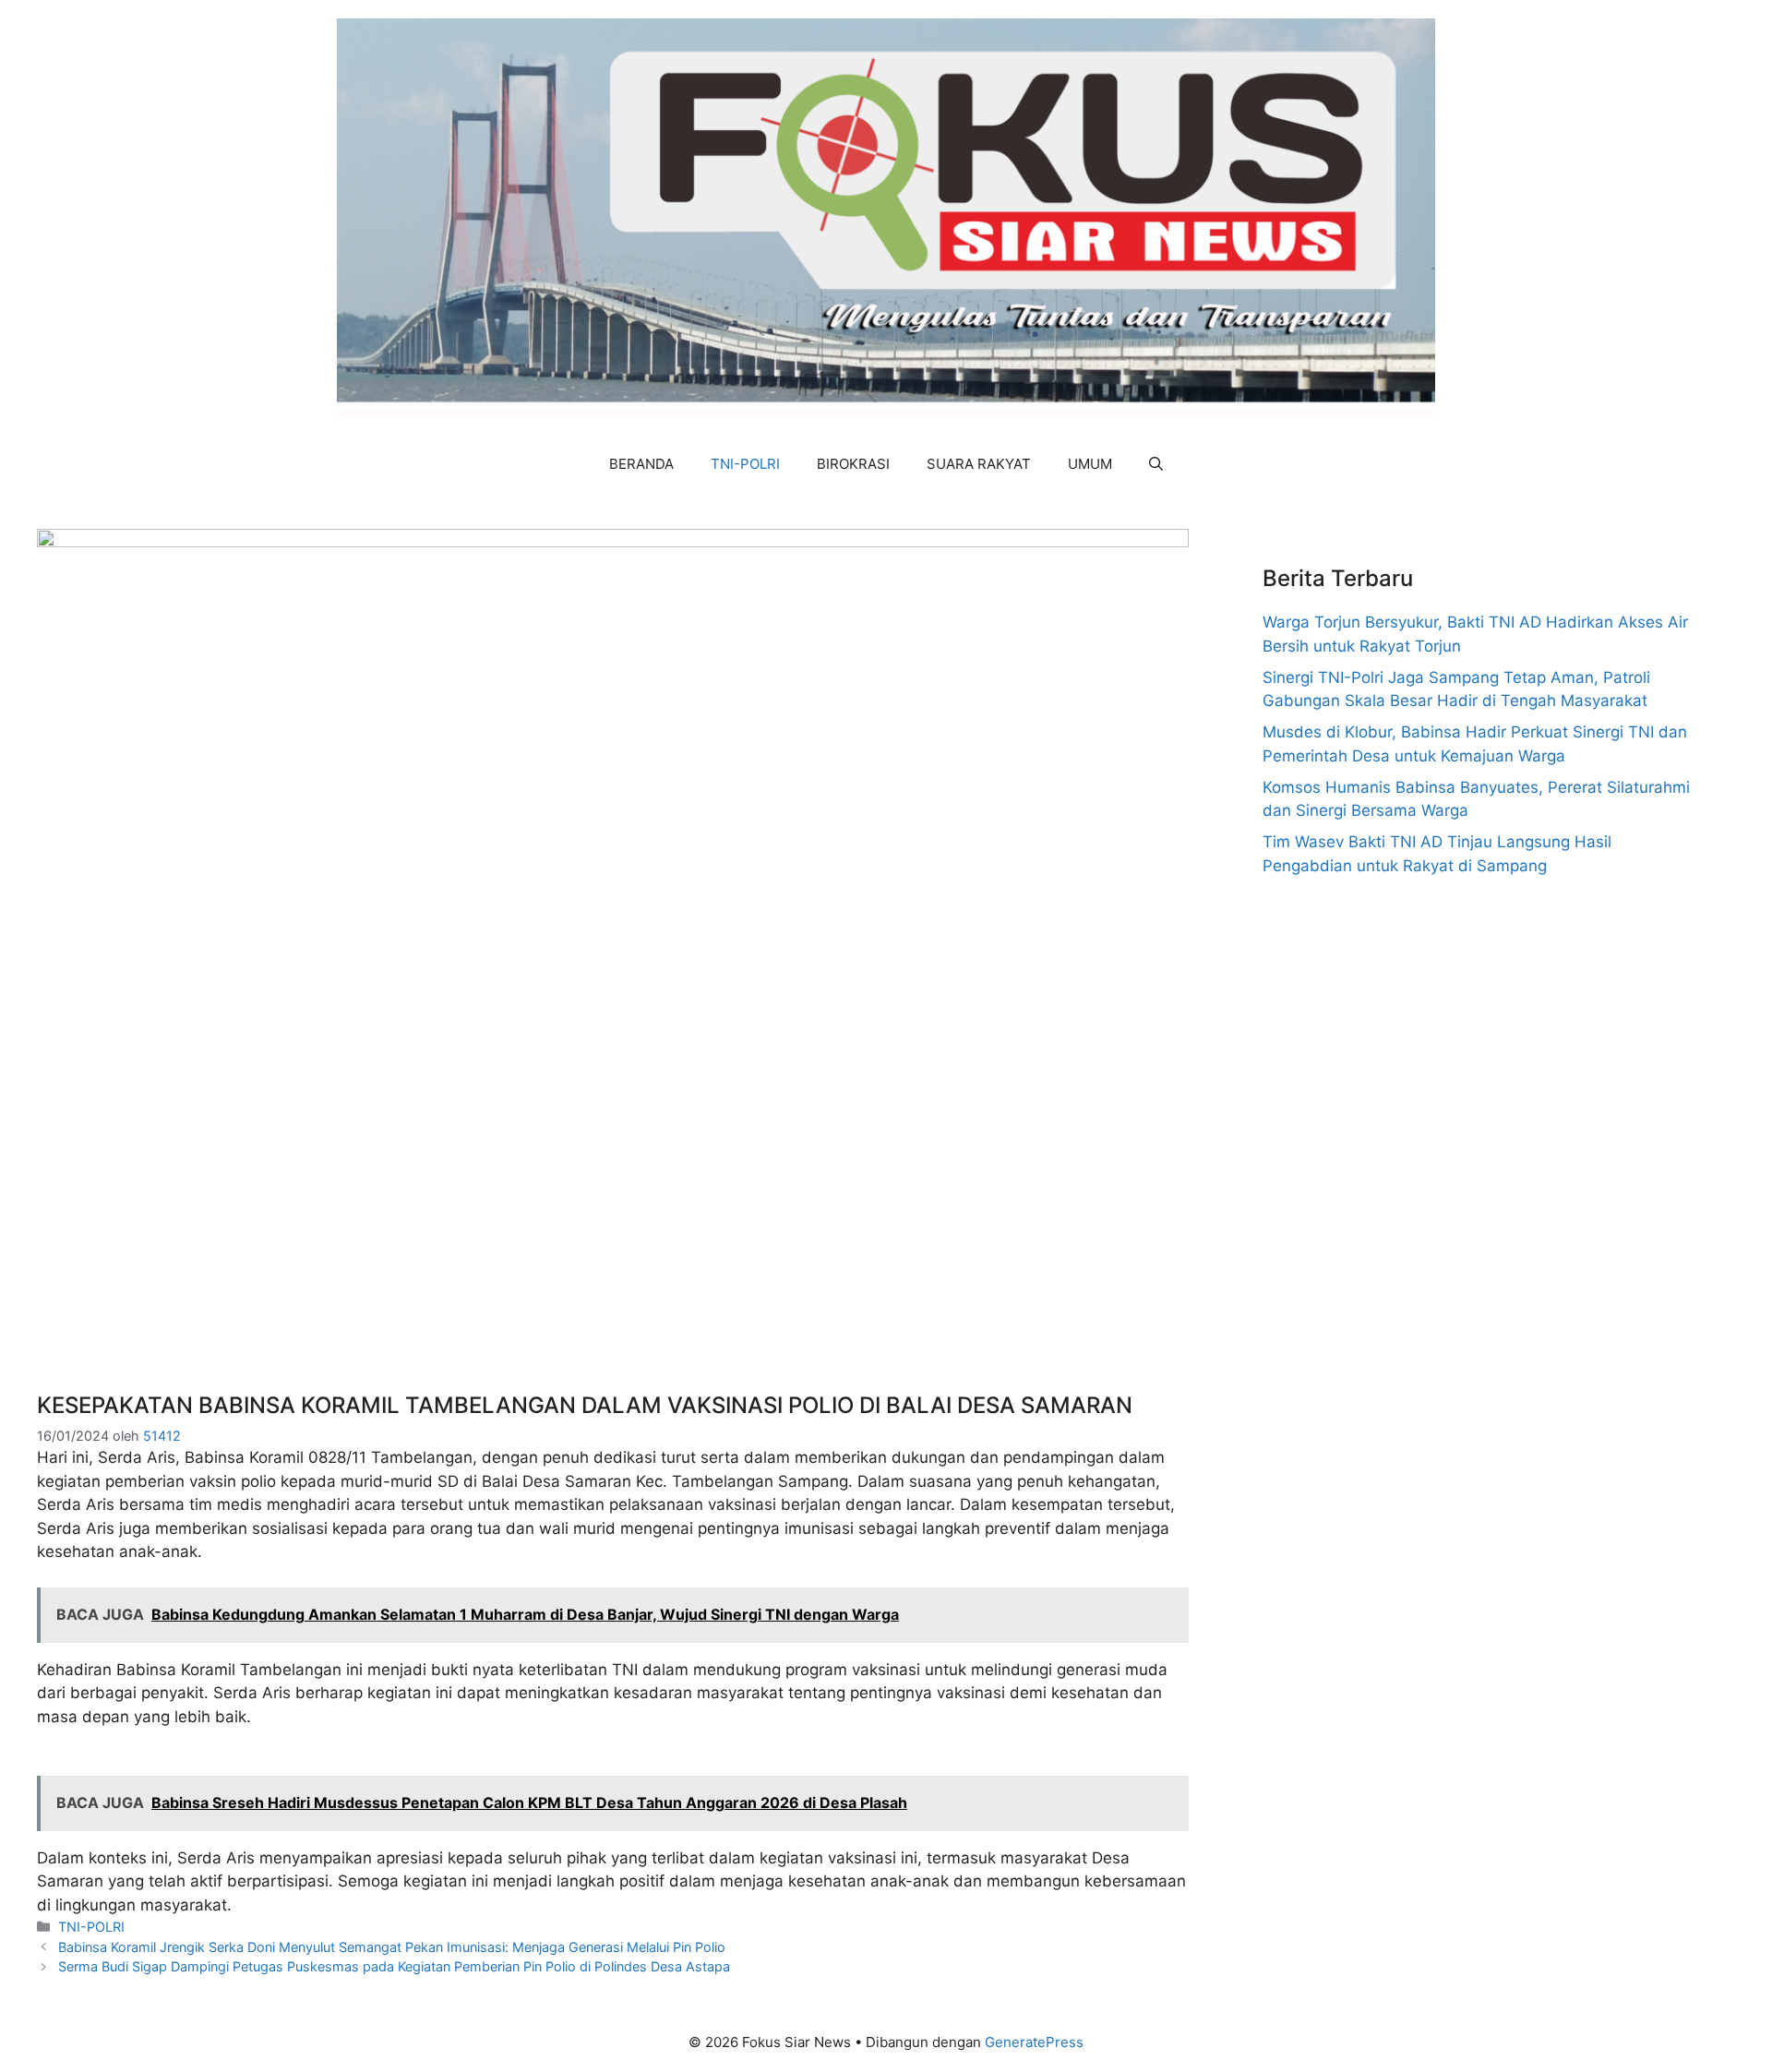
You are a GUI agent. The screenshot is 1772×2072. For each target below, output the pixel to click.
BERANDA (641, 464)
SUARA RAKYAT (979, 464)
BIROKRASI (853, 464)
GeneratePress (1034, 2042)
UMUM (1090, 464)
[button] (1156, 464)
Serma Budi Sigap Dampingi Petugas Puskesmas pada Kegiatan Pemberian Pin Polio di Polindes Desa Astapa (394, 1966)
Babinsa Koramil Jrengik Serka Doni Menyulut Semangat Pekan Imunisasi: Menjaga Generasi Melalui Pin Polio (392, 1947)
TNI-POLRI (745, 464)
